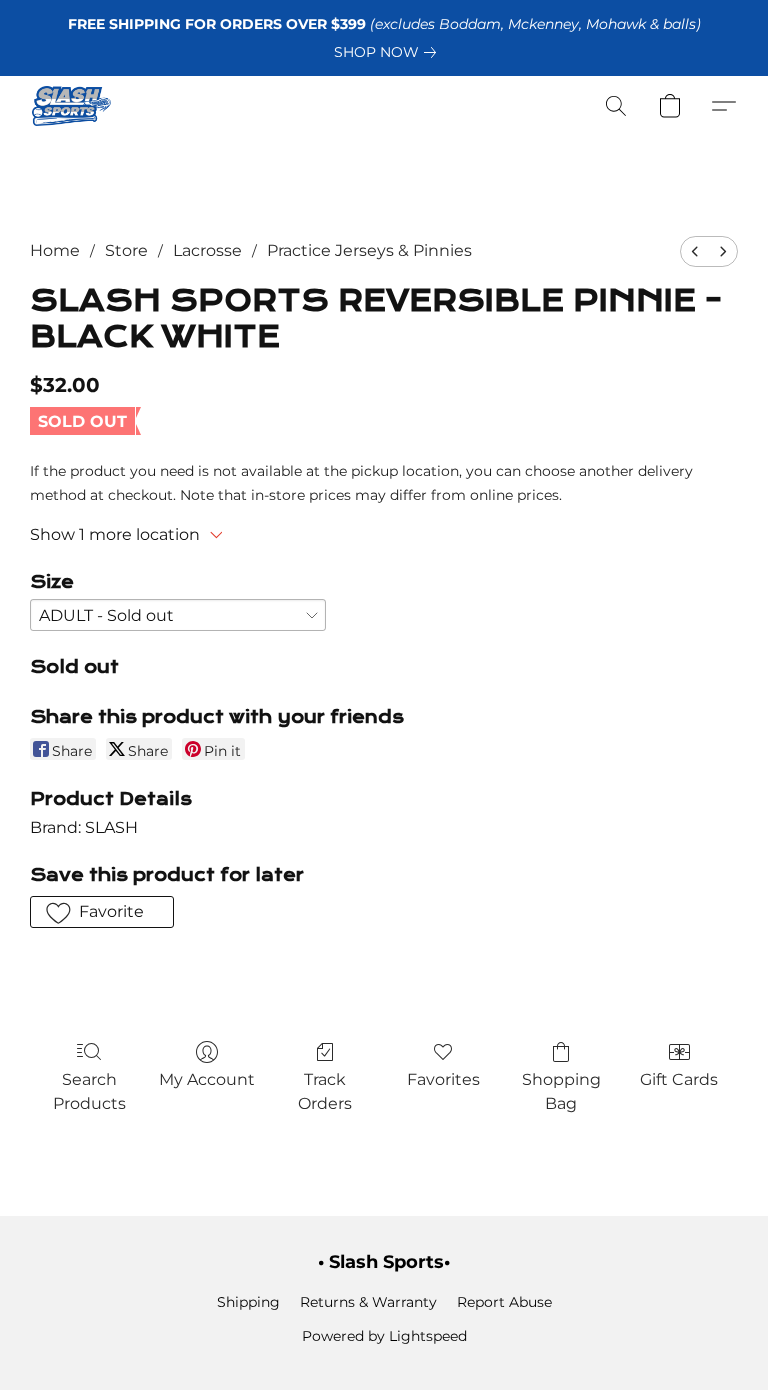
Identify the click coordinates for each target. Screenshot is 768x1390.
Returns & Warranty (368, 1302)
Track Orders (325, 1091)
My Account (207, 1079)
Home (55, 250)
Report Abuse (504, 1302)
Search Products (89, 1091)
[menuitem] (695, 251)
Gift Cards (679, 1079)
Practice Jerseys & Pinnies (369, 250)
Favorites (443, 1079)
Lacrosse (207, 250)
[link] (389, 52)
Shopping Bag (561, 1091)
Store (126, 250)
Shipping (248, 1302)
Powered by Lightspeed (384, 1336)
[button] (71, 106)
